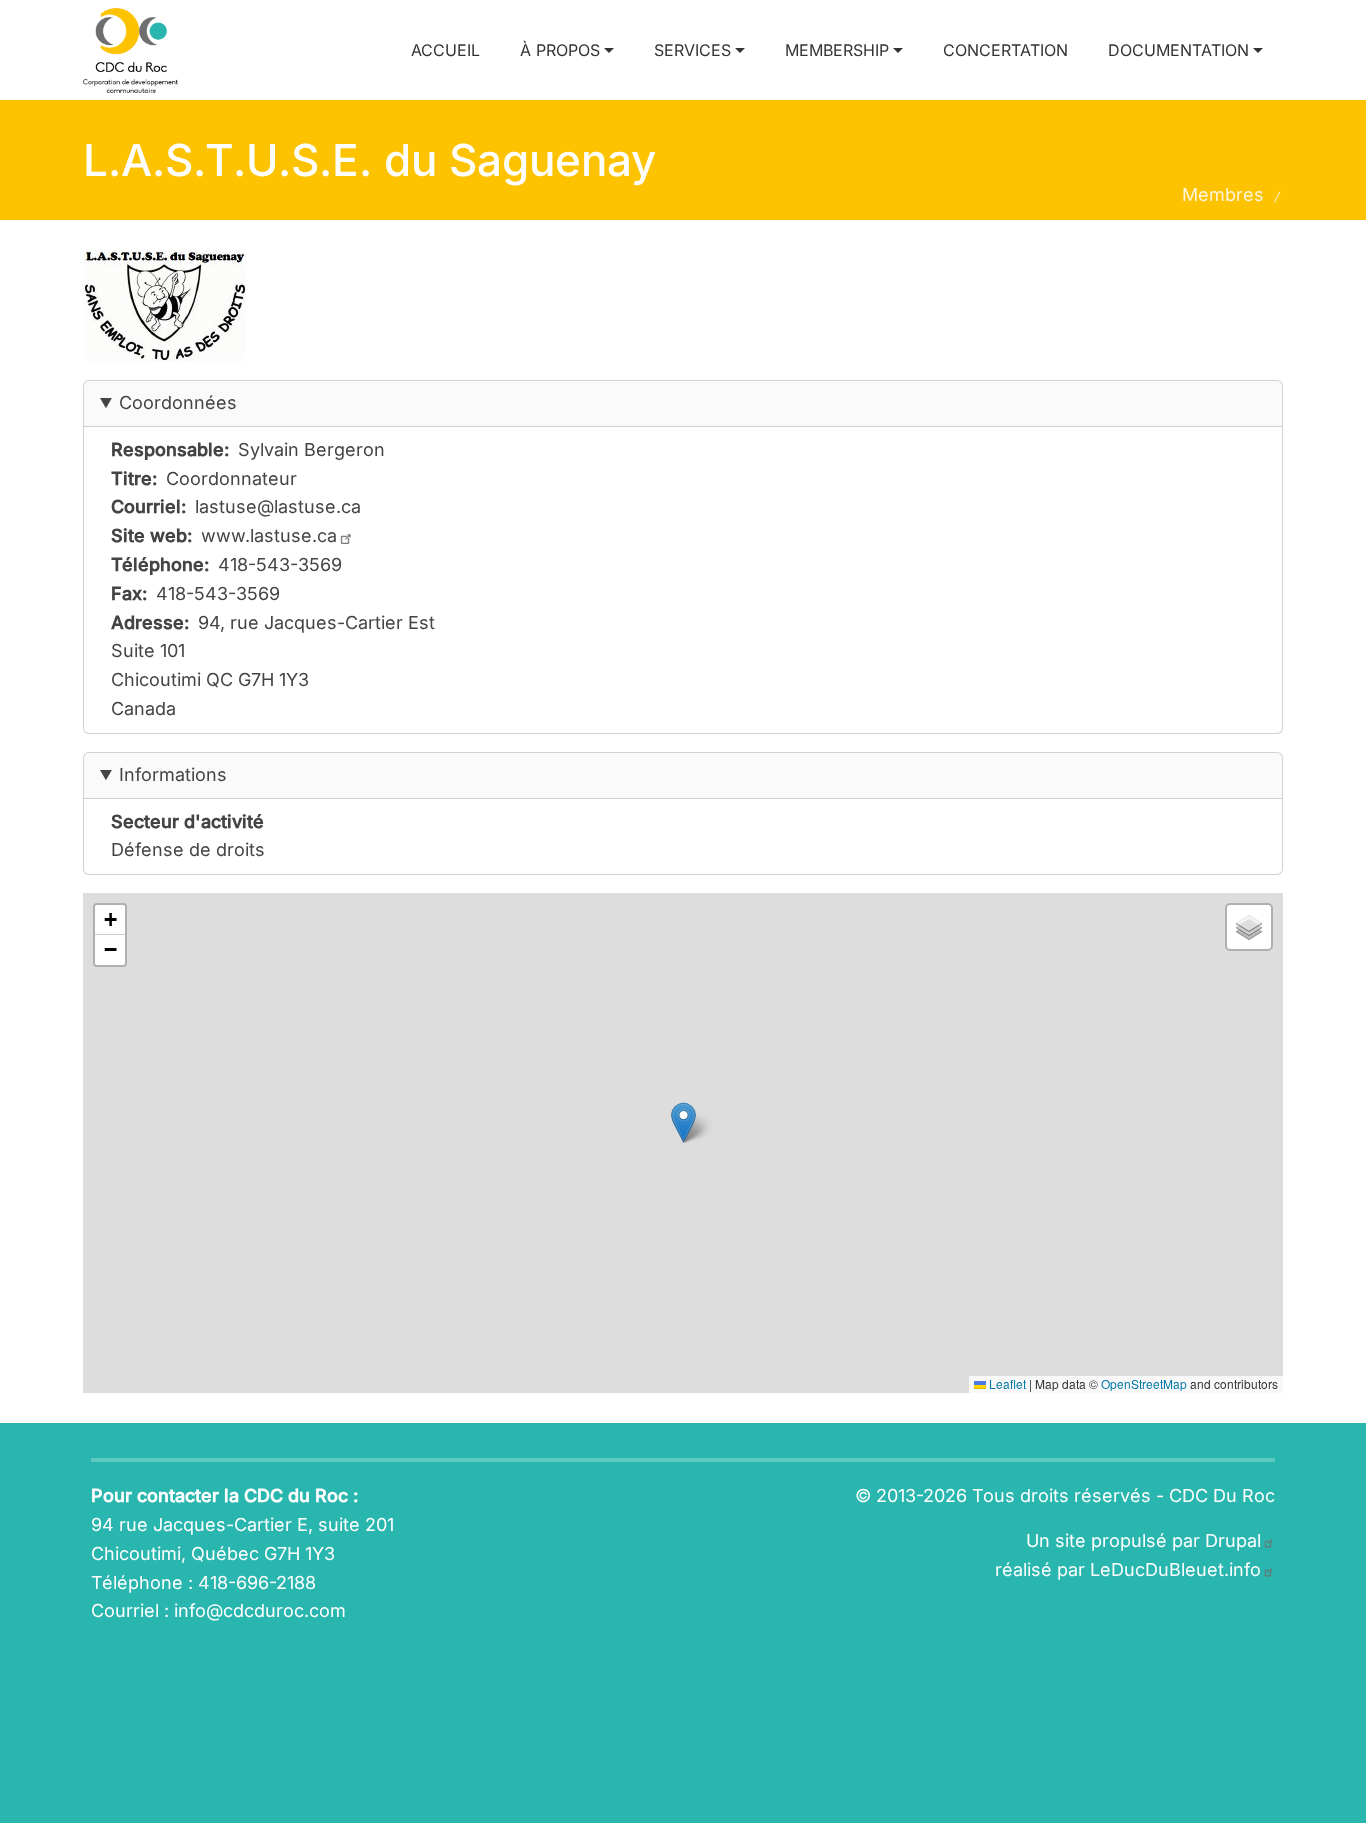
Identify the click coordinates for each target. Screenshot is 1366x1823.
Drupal (1233, 1540)
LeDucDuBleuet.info (1175, 1569)
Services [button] (692, 50)
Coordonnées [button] (178, 402)
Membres (1223, 194)
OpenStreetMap (1144, 1383)
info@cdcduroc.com (260, 1610)
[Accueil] (138, 50)
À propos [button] (560, 50)
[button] (683, 1122)
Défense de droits (188, 849)
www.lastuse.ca (269, 535)
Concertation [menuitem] (1005, 50)
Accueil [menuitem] (445, 50)
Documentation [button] (1178, 50)
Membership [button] (837, 50)
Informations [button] (173, 774)
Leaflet (1006, 1383)
